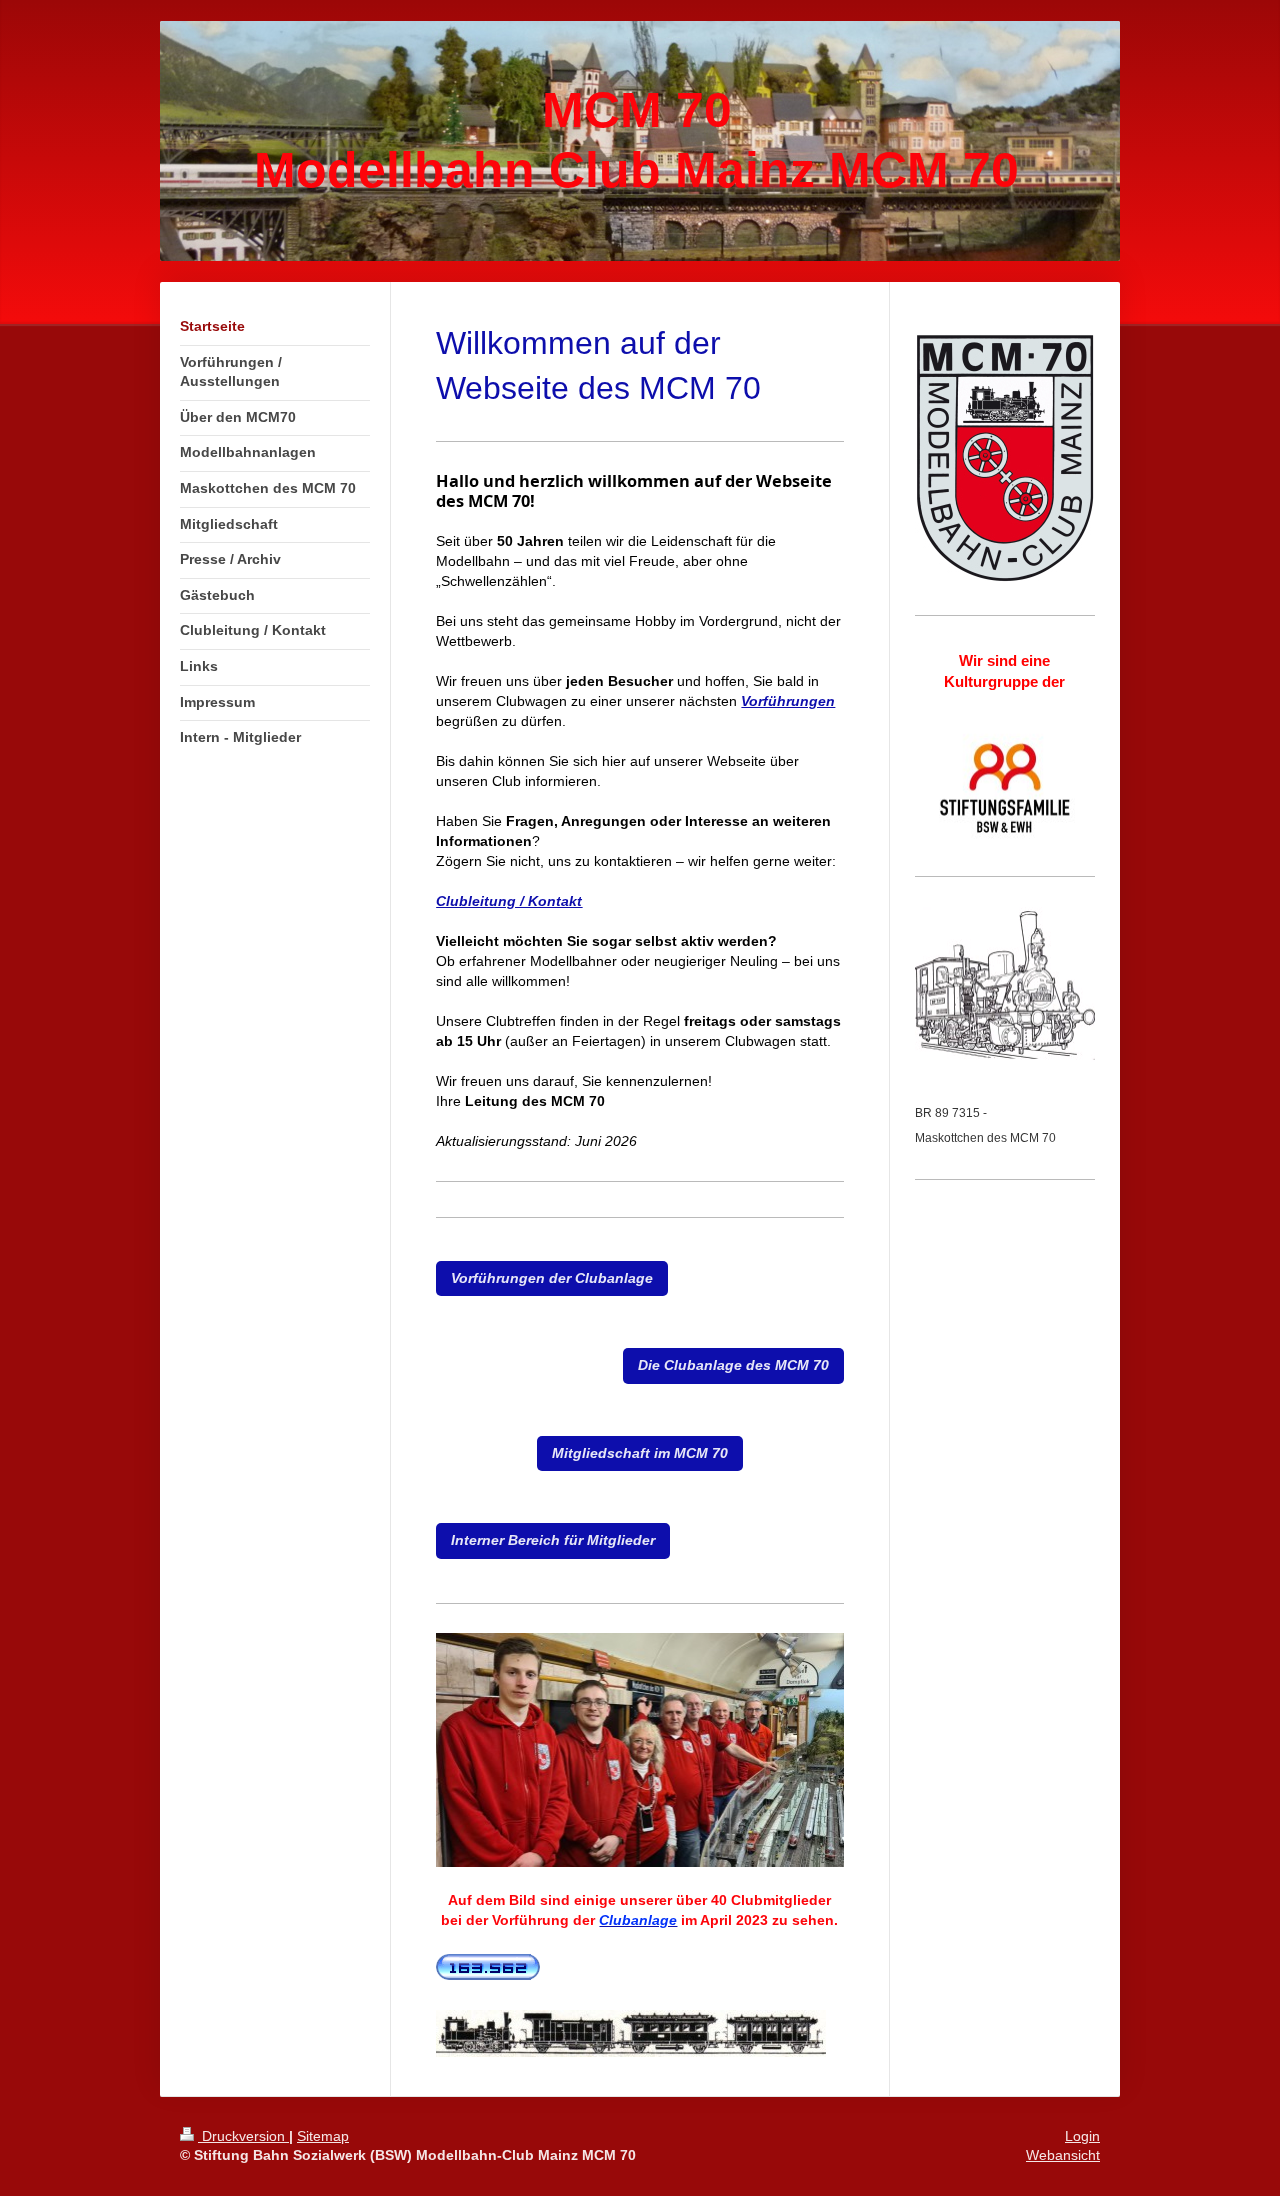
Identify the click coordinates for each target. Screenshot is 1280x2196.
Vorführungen (788, 701)
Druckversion (243, 2136)
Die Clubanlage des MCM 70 (733, 1365)
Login (1082, 2136)
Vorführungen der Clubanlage (552, 1278)
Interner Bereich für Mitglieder (553, 1540)
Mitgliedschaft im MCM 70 (640, 1453)
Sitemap (323, 2136)
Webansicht (1063, 2155)
